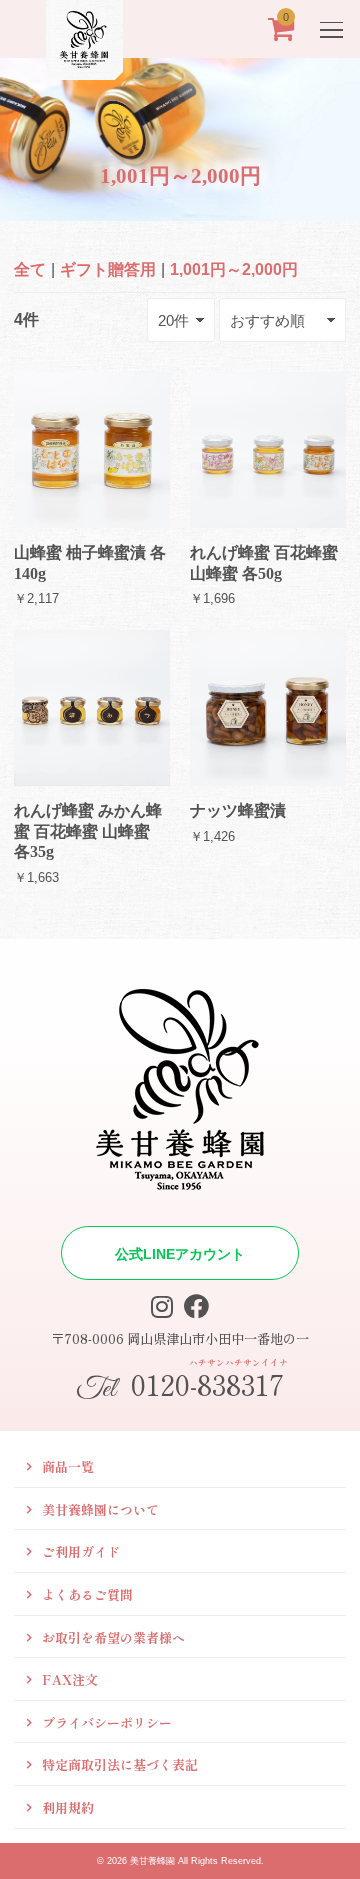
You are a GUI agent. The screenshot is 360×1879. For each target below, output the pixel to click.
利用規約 (68, 1807)
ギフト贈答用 (108, 269)
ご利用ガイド (81, 1551)
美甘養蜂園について (100, 1509)
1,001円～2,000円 (234, 269)
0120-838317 (182, 1382)
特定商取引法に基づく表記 (120, 1764)
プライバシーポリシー (107, 1722)
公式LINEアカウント (180, 1254)
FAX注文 (70, 1679)
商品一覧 (68, 1466)
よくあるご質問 (87, 1594)
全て (30, 269)
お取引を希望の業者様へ (113, 1637)
